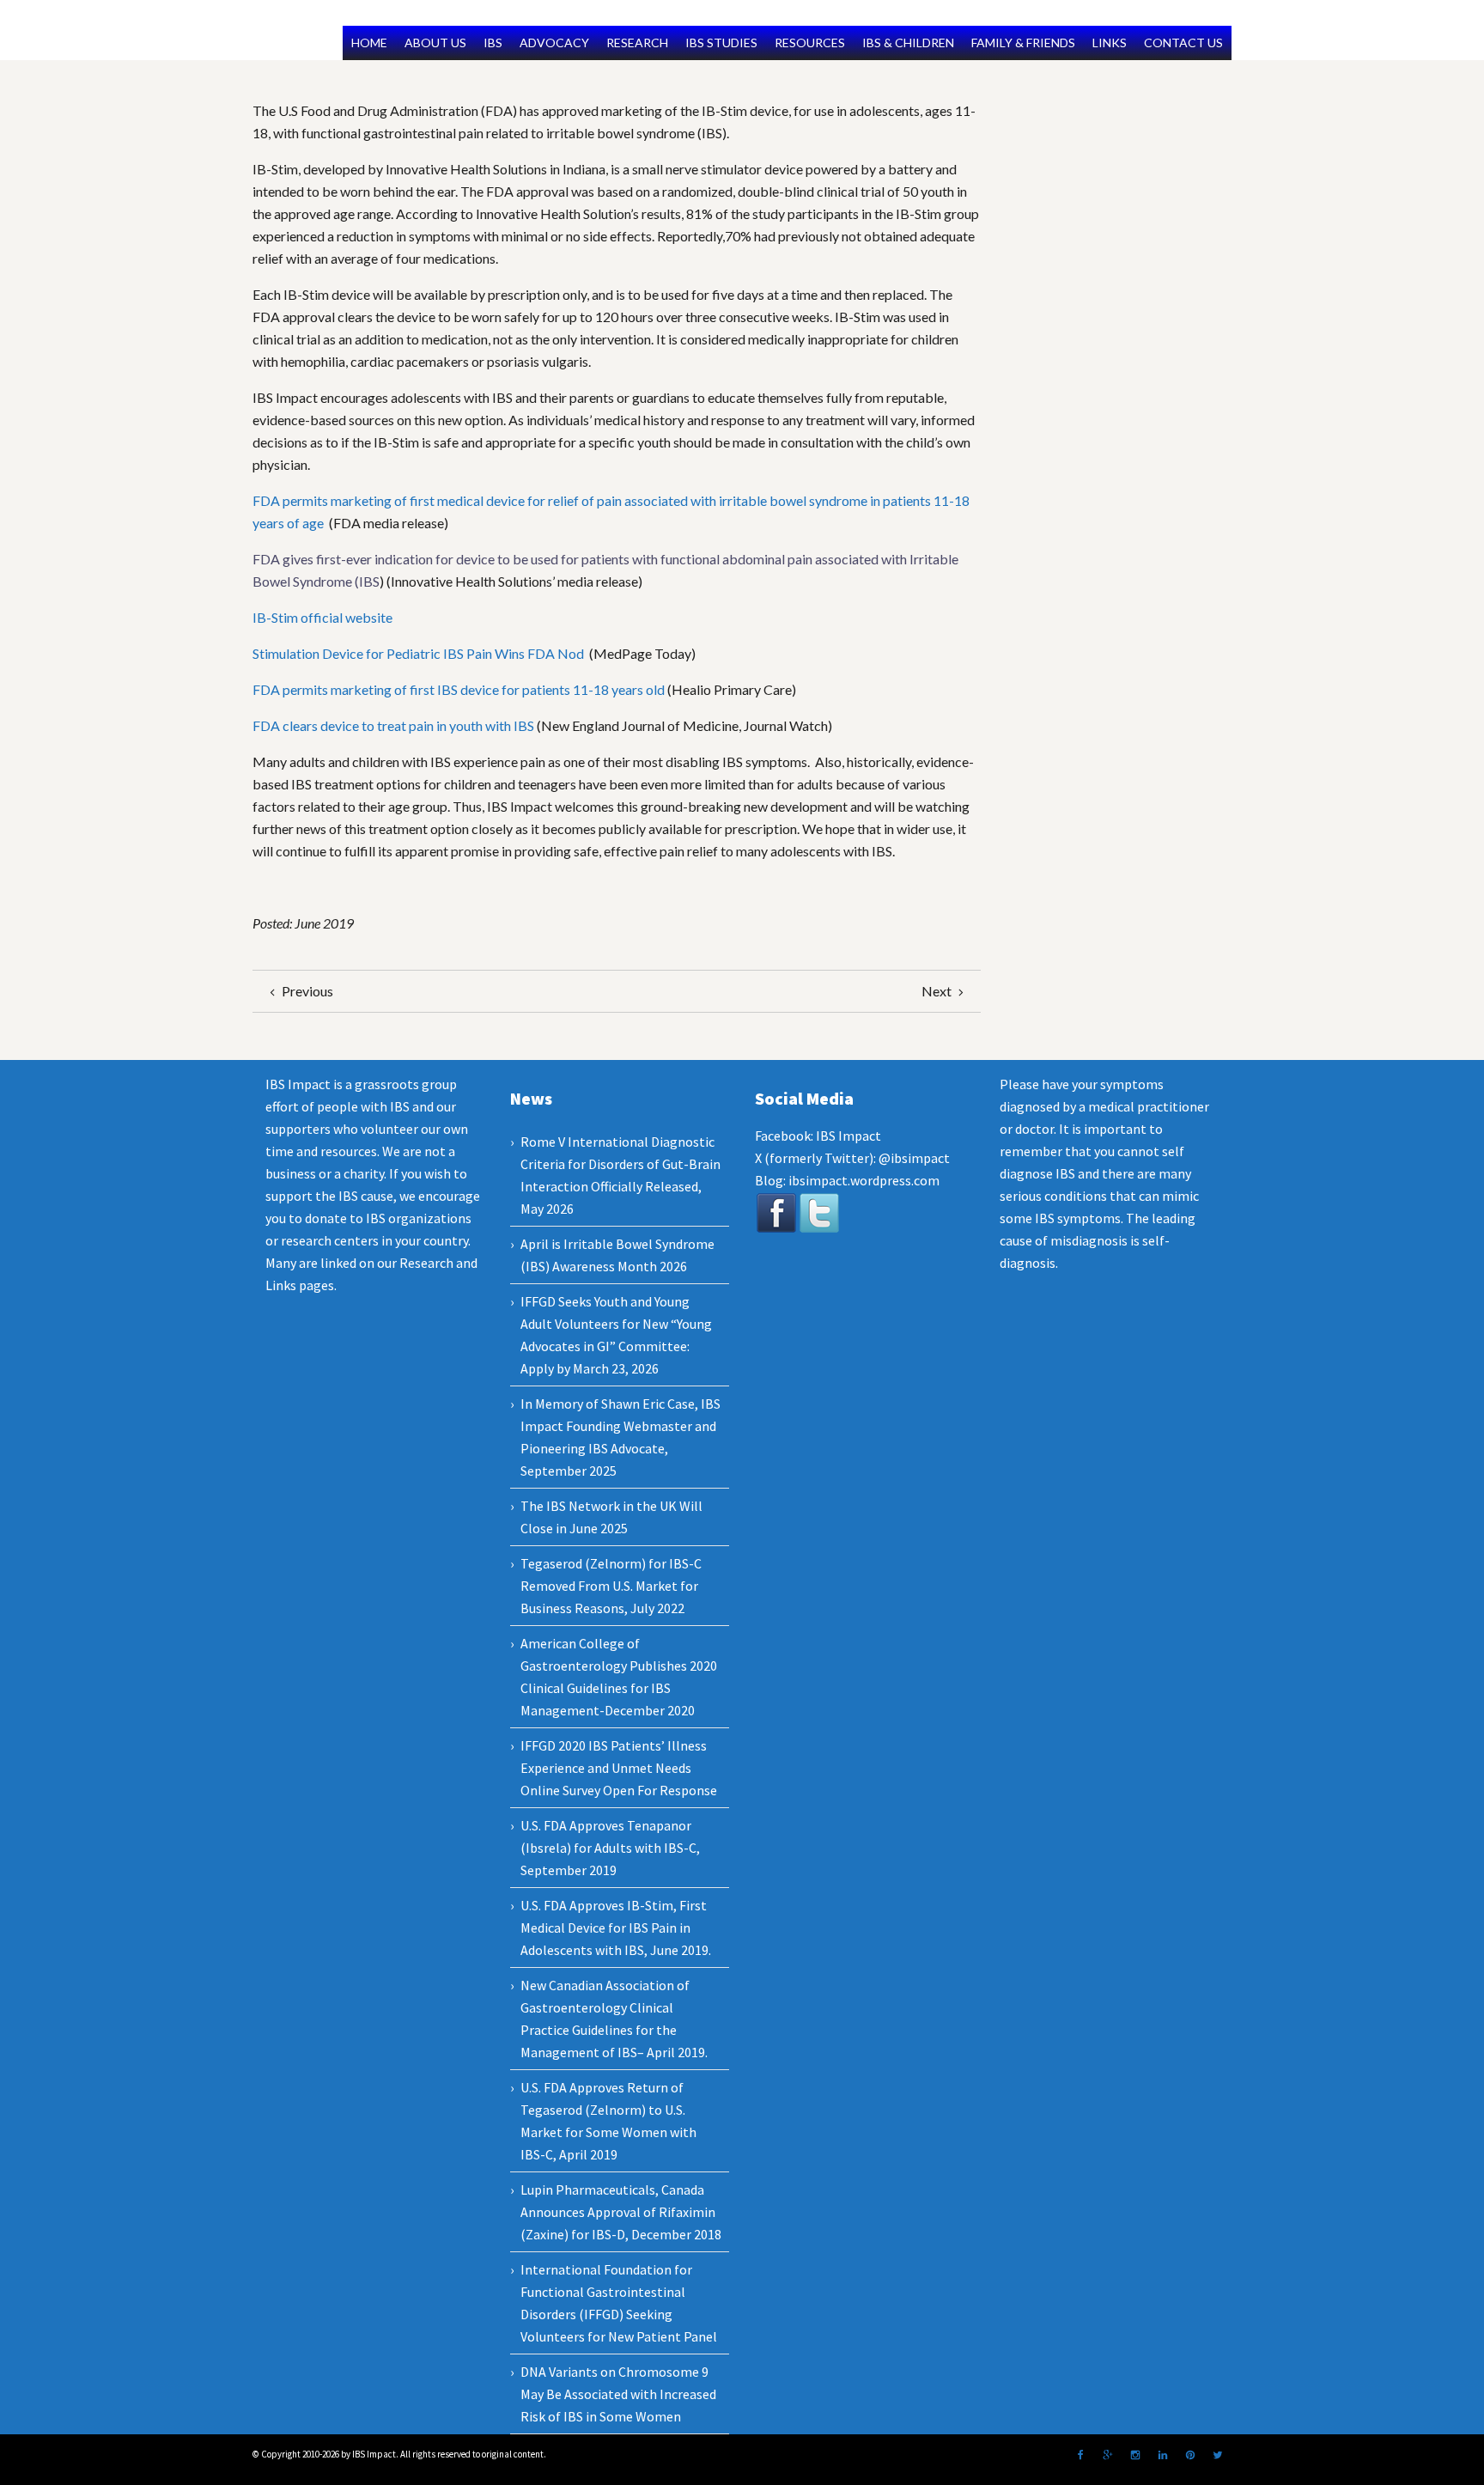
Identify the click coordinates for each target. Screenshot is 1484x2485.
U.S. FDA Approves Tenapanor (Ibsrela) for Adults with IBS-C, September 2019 (610, 1848)
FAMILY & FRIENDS (1023, 43)
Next (938, 991)
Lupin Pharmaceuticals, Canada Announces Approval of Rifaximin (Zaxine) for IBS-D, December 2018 (621, 2212)
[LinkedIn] (1163, 2455)
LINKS (1110, 43)
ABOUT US (435, 43)
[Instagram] (1135, 2455)
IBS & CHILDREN (908, 43)
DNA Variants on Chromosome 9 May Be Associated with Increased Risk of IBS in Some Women (618, 2394)
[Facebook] (1080, 2455)
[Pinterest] (1190, 2455)
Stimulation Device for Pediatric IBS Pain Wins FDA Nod (420, 653)
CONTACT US (1183, 43)
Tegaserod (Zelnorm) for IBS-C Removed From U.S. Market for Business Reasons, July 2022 (611, 1586)
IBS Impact (848, 1136)
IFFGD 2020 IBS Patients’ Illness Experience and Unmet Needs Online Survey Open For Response (619, 1768)
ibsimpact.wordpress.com (863, 1180)
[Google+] (1108, 2455)
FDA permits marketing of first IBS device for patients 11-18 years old (459, 689)
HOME (369, 43)
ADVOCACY (554, 43)
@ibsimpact (914, 1158)
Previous (306, 991)
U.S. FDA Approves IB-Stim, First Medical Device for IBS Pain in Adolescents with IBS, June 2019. (616, 1928)
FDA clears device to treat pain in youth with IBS (393, 725)
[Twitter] (1218, 2455)
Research (426, 1263)
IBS (493, 43)
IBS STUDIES (721, 43)
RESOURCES (810, 43)
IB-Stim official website (322, 617)
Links (281, 1285)
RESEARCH (637, 43)
